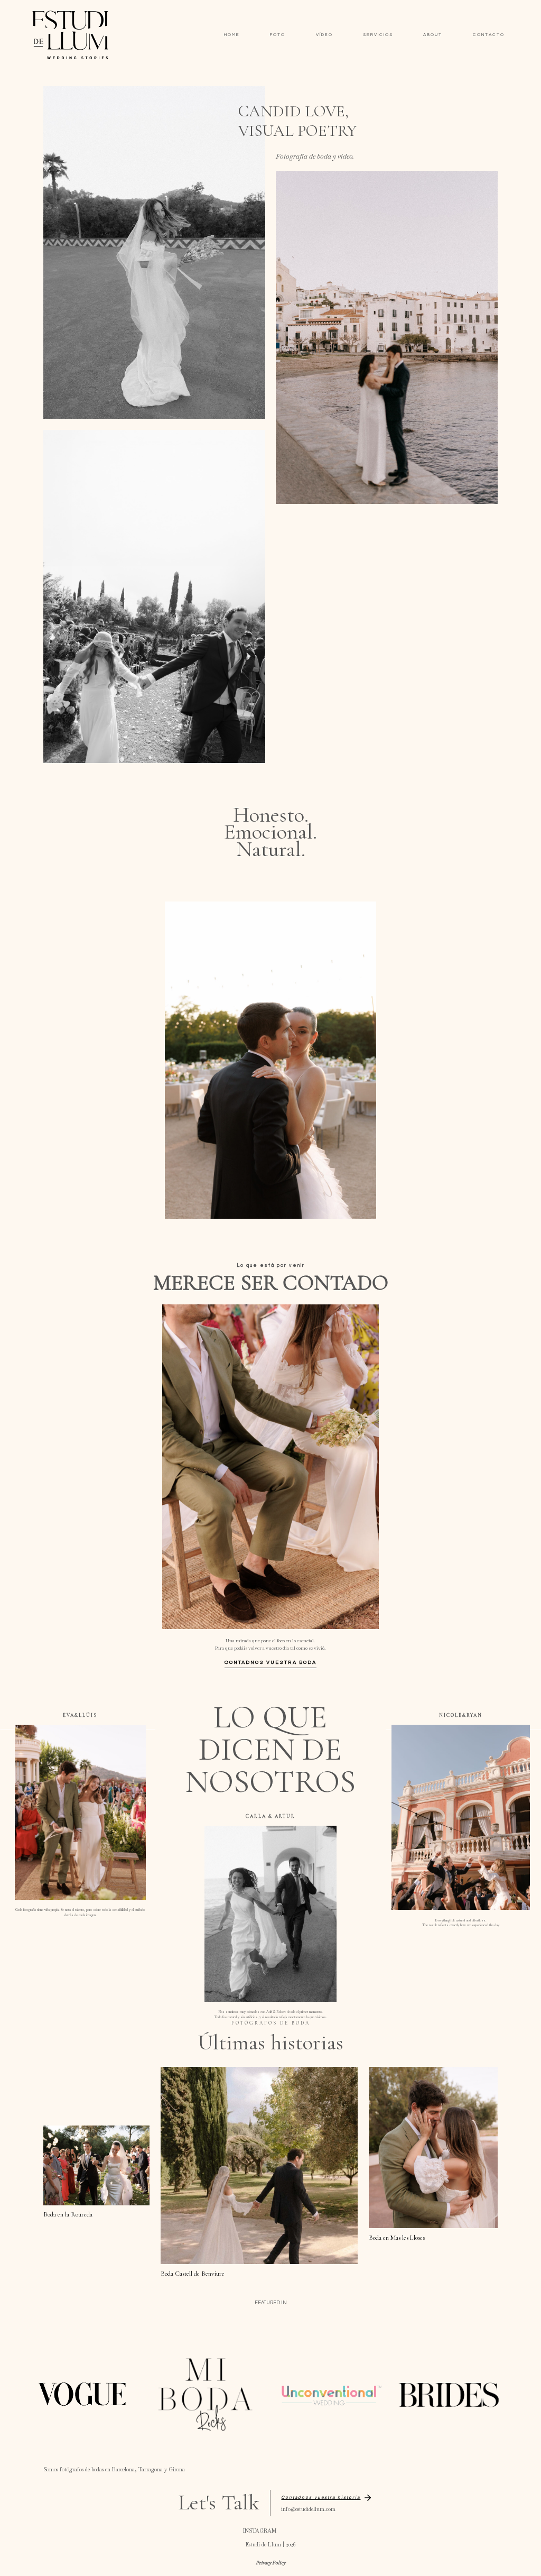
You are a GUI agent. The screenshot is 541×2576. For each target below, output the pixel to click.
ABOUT (433, 35)
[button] (327, 2498)
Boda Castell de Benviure (193, 2274)
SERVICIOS (378, 35)
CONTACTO (489, 35)
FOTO (278, 35)
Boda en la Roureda (68, 2214)
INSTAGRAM (260, 2531)
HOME (232, 35)
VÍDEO (324, 35)
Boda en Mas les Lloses (397, 2238)
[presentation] (96, 2165)
